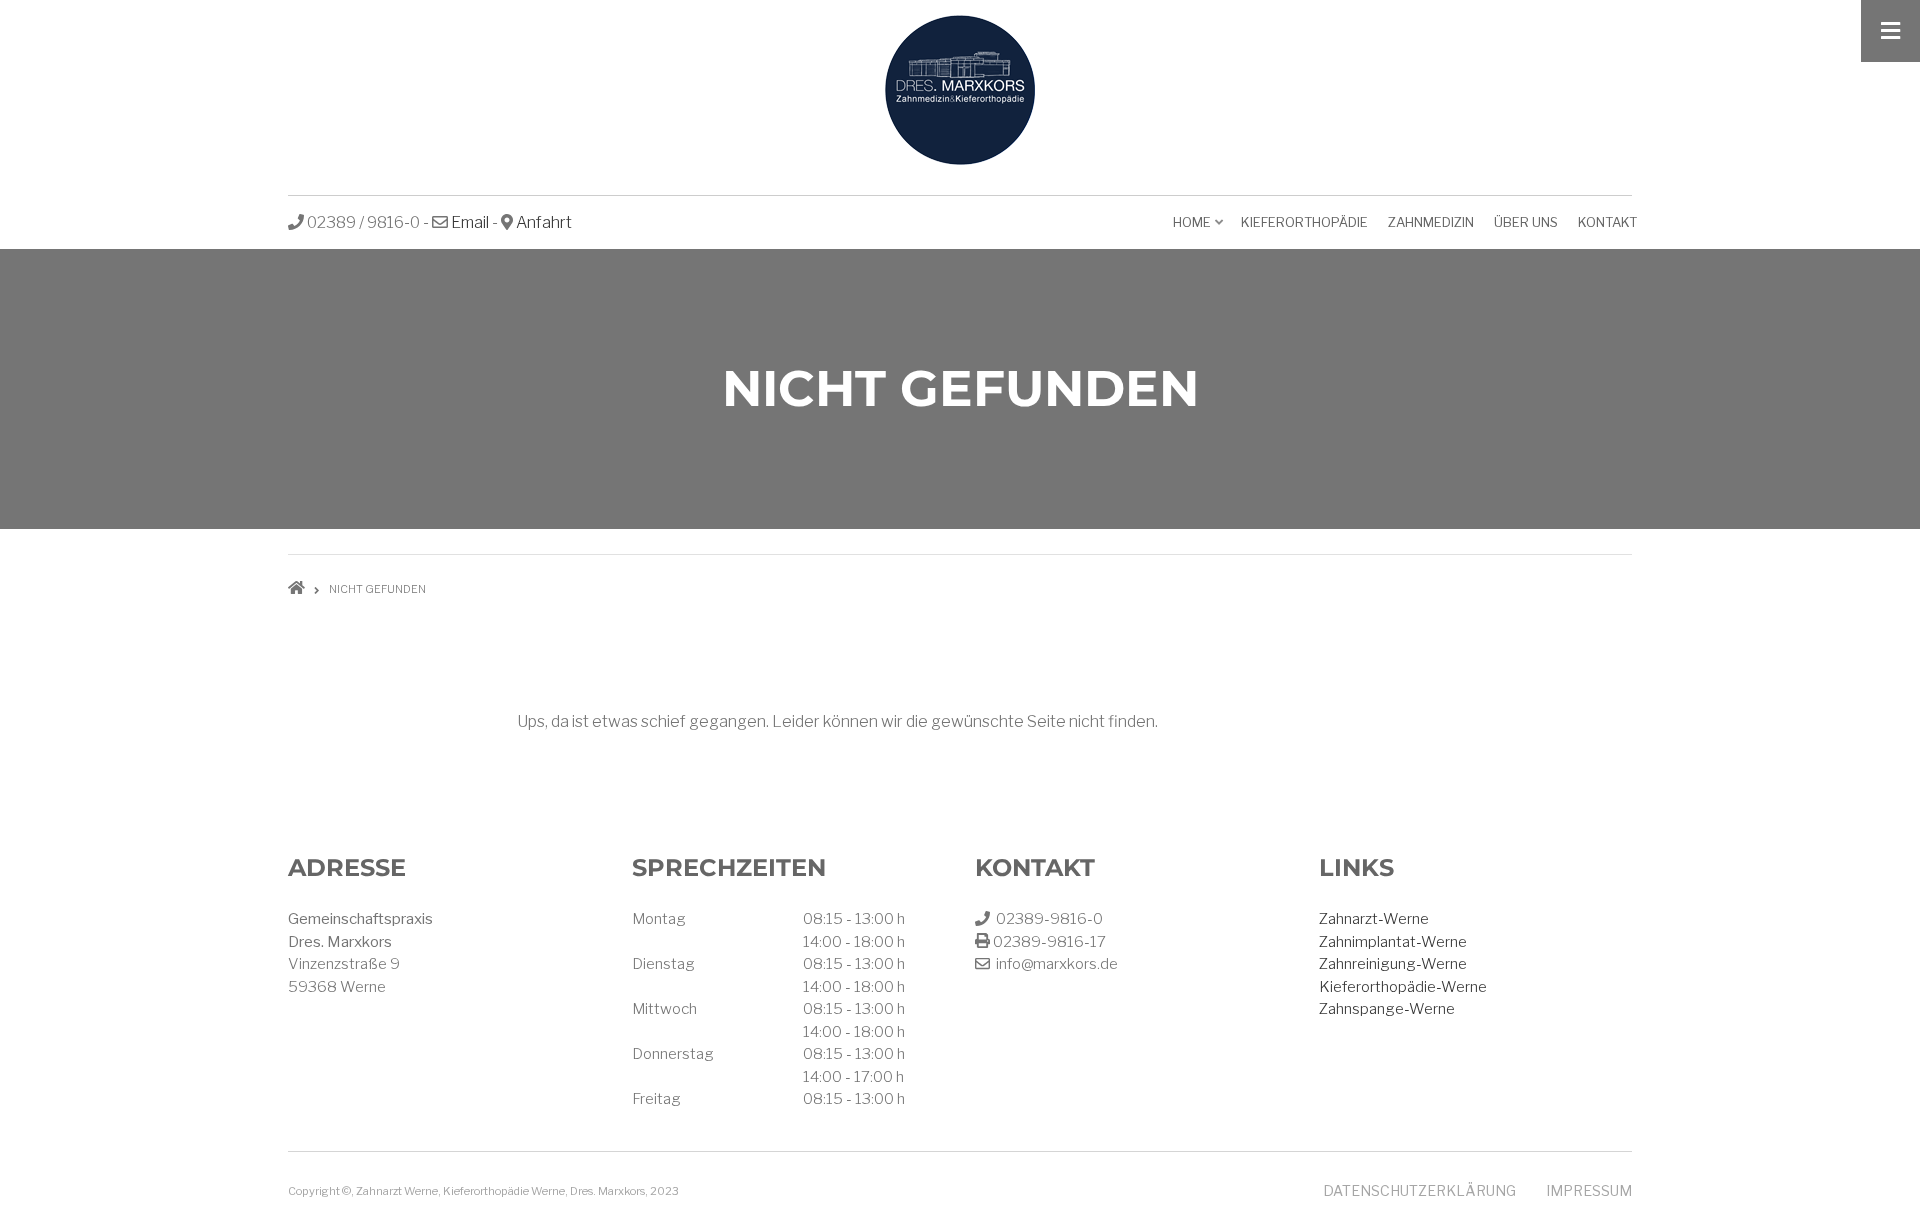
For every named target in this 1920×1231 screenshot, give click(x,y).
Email (470, 222)
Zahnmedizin (1431, 222)
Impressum (1589, 1190)
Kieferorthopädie (1304, 222)
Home (1199, 229)
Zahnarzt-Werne (1374, 919)
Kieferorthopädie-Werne (1403, 987)
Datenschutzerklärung (1419, 1190)
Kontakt (1607, 222)
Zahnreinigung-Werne (1393, 964)
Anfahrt (544, 222)
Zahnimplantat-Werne (1393, 942)
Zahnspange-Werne (1387, 1009)
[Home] (960, 90)
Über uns (1526, 222)
